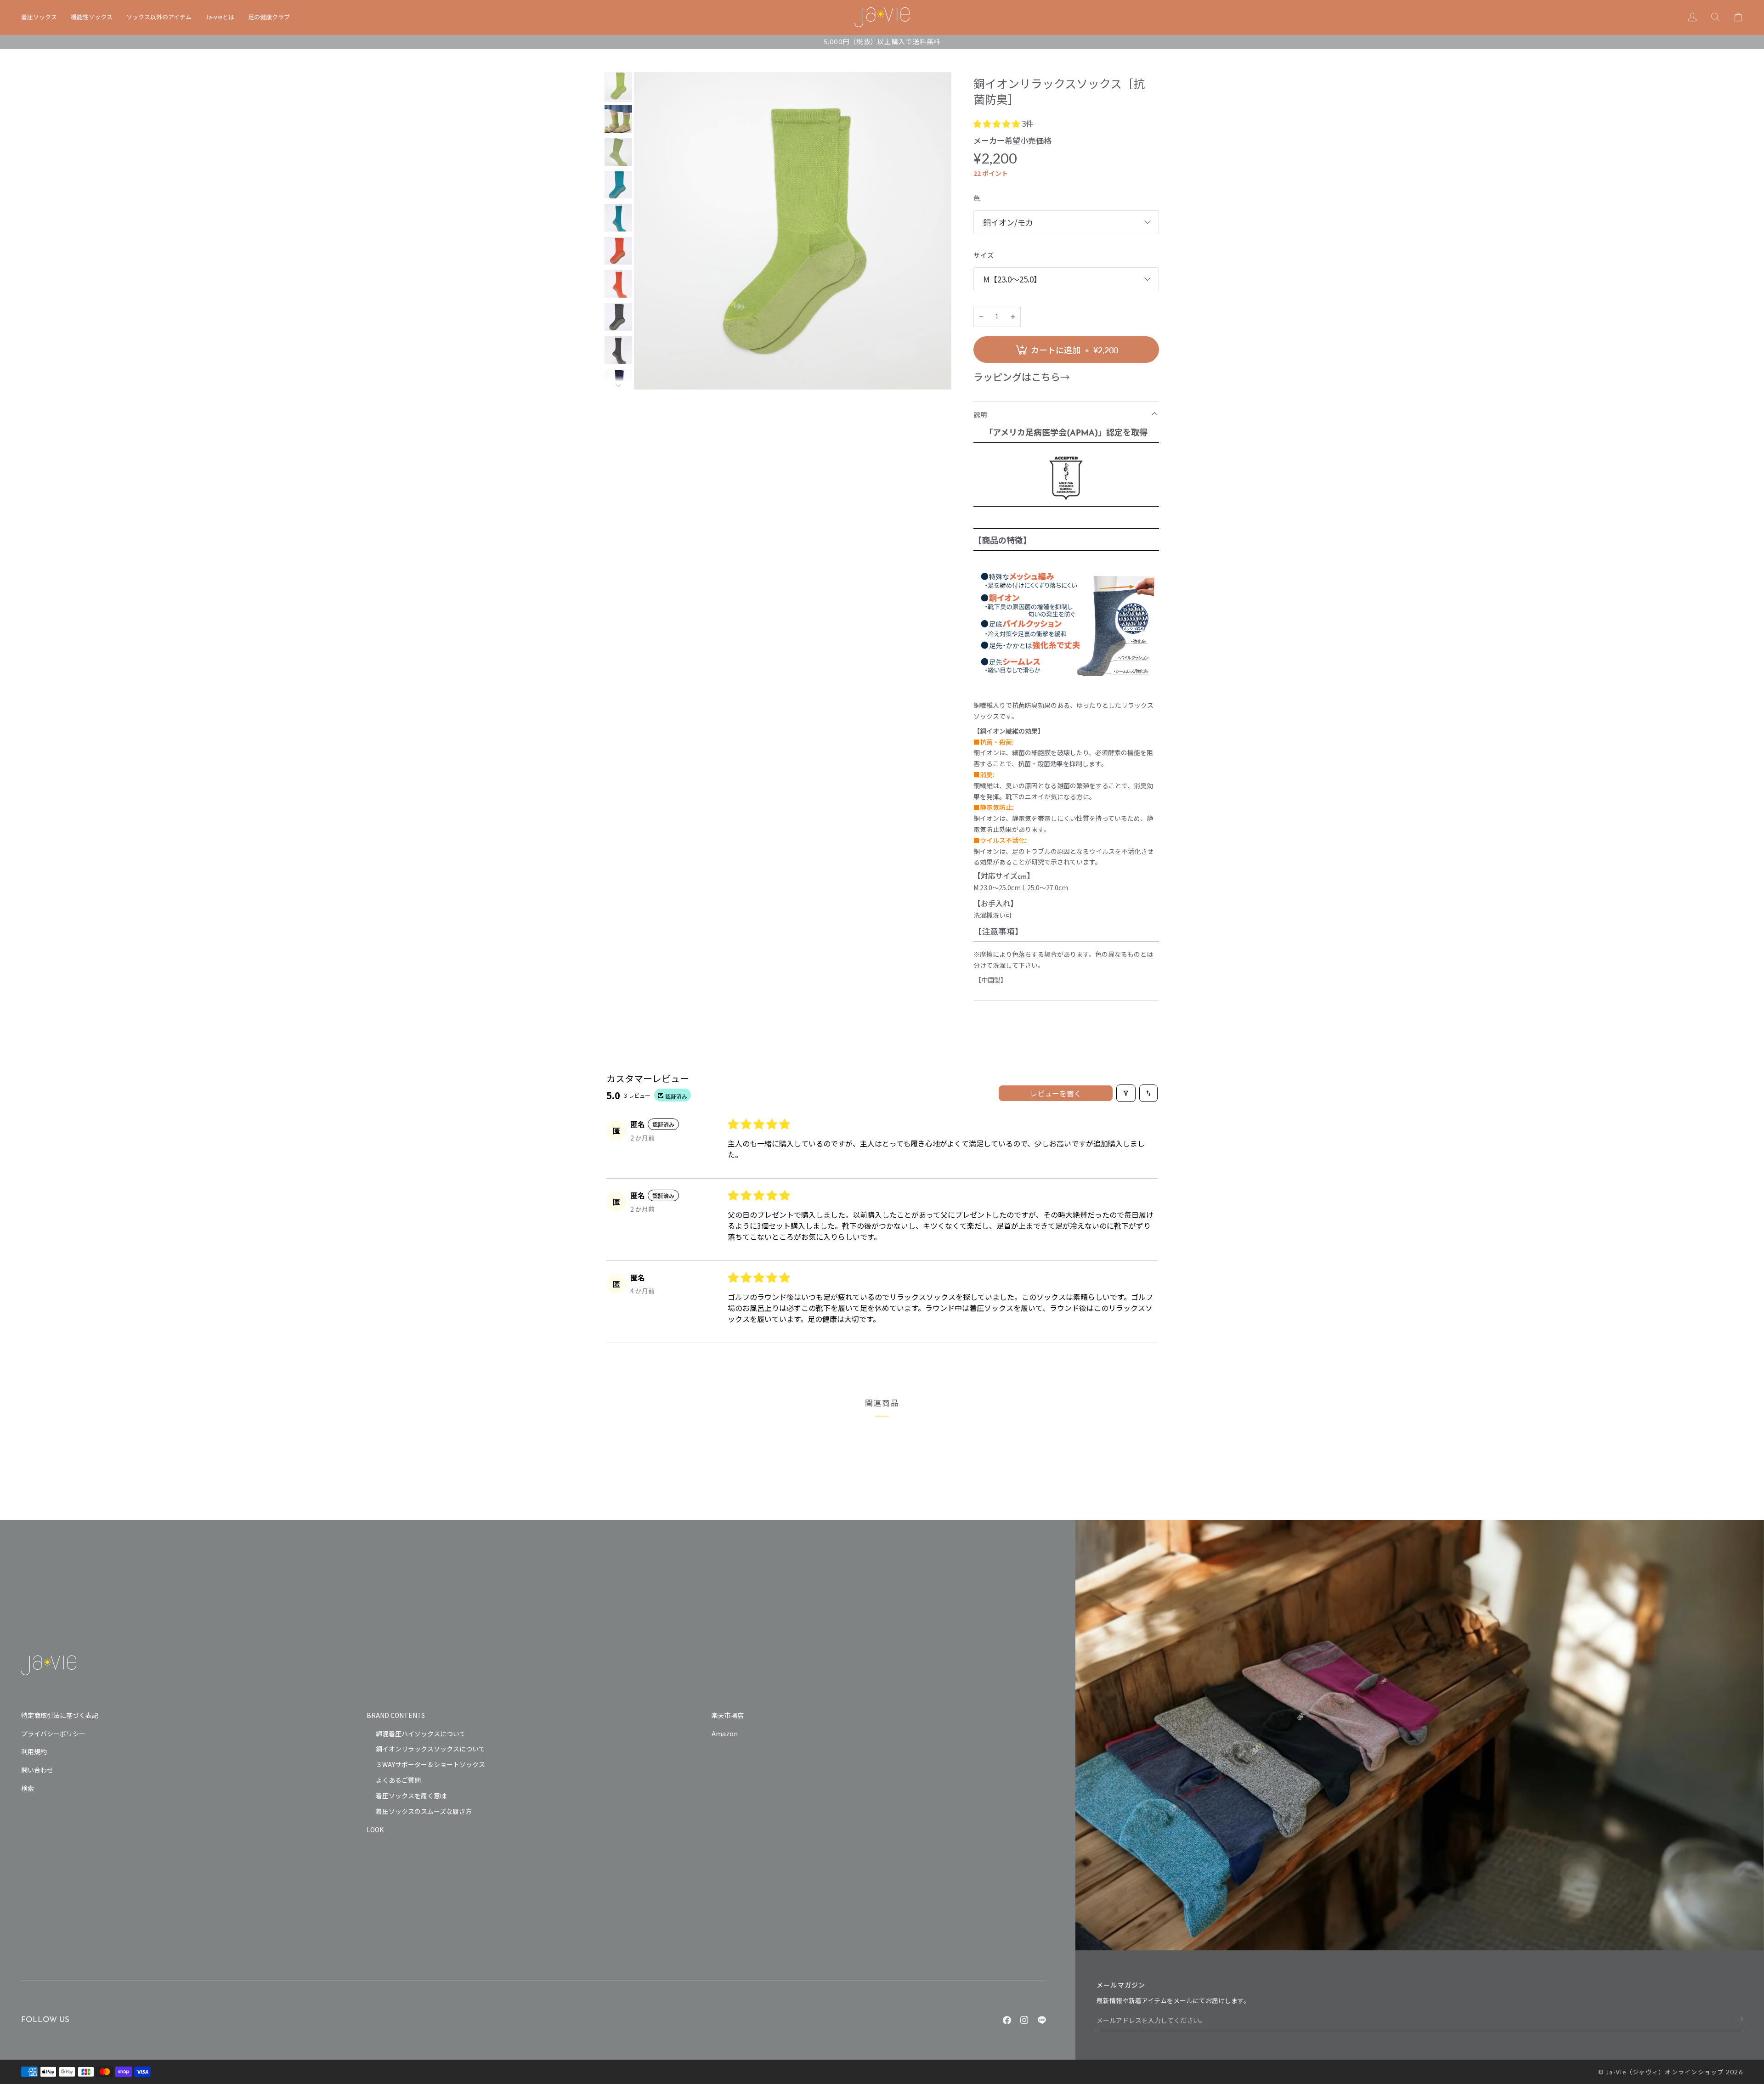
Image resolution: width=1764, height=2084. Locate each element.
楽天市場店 (728, 1715)
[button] (42, 17)
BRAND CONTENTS (396, 1715)
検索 (28, 1788)
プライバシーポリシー (53, 1734)
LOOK (375, 1830)
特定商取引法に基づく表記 (60, 1715)
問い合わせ (37, 1770)
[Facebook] (1007, 2020)
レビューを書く (1056, 1093)
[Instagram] (1024, 2020)
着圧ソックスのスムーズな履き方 (424, 1811)
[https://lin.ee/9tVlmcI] (1042, 2020)
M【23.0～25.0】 (1012, 279)
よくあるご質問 (398, 1780)
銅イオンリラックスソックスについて (430, 1749)
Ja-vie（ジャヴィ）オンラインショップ (1665, 2072)
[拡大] (793, 231)
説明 (981, 415)
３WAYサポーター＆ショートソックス (430, 1764)
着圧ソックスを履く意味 (411, 1796)
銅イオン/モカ (1008, 222)
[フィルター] (1126, 1093)
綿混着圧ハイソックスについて (421, 1734)
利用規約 (34, 1751)
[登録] (1735, 2019)
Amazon (725, 1734)
